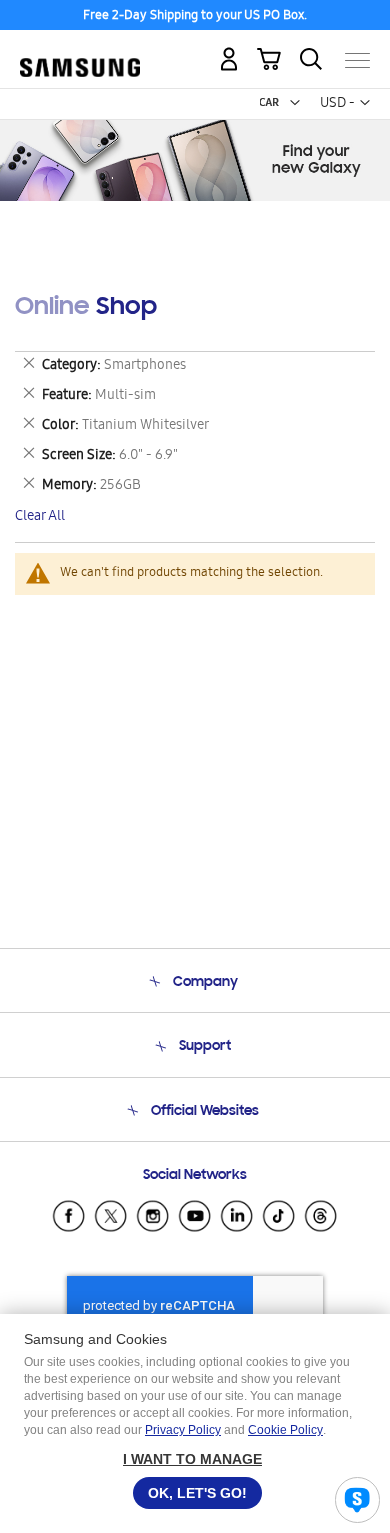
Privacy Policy (183, 1430)
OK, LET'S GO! (197, 1493)
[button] (295, 103)
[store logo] (80, 51)
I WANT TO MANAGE (192, 1459)
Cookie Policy (285, 1430)
